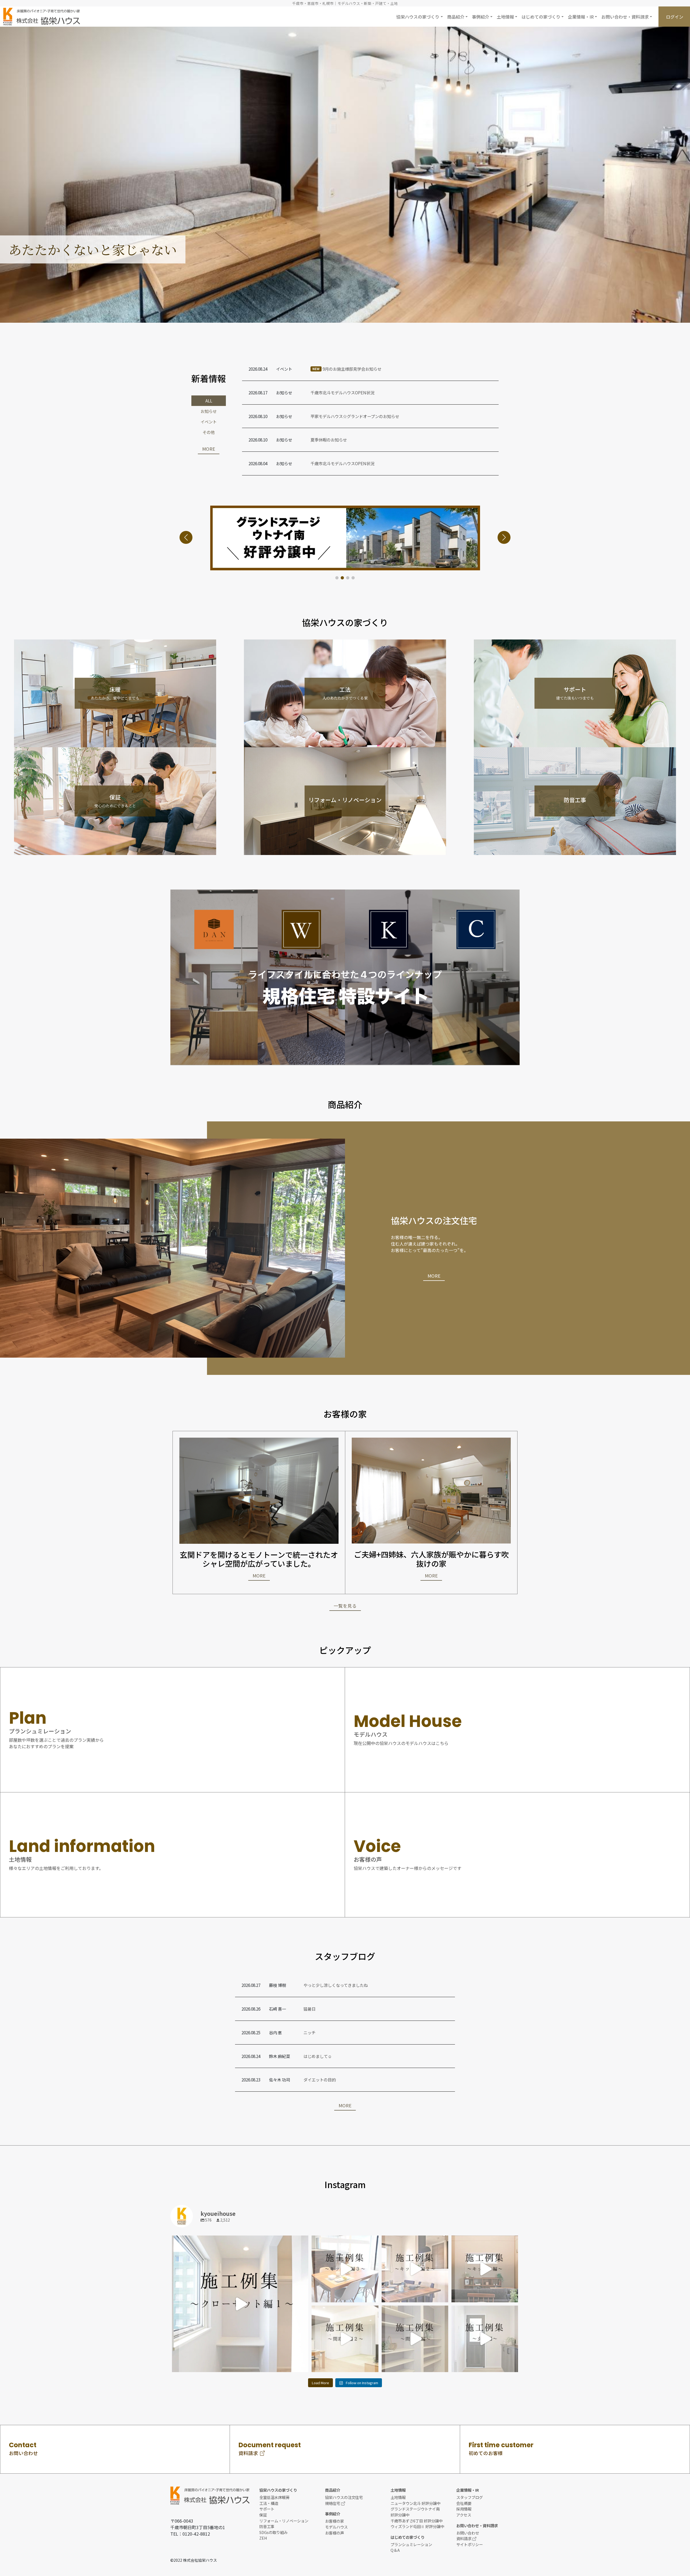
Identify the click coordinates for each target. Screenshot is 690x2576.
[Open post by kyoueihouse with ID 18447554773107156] (240, 2304)
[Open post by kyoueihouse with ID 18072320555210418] (415, 2339)
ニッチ (310, 2032)
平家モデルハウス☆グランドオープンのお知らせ (355, 416)
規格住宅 (333, 2503)
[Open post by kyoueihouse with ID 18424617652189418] (345, 2269)
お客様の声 (334, 2533)
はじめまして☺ (318, 2056)
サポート (267, 2509)
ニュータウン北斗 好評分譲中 (415, 2503)
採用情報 (464, 2509)
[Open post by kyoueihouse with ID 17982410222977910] (485, 2269)
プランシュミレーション (411, 2544)
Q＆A (395, 2550)
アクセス (464, 2515)
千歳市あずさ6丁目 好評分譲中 (417, 2521)
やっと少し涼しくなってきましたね (336, 1985)
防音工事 (267, 2526)
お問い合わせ (468, 2533)
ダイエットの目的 (320, 2080)
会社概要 (464, 2503)
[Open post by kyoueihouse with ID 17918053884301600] (415, 2269)
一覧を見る (345, 1606)
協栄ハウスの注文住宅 (344, 2497)
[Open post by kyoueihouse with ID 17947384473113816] (485, 2339)
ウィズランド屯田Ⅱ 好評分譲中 (417, 2526)
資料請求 (464, 2538)
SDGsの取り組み (273, 2532)
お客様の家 (334, 2521)
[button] (419, 17)
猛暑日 (310, 2009)
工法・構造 (269, 2503)
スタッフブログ (470, 2497)
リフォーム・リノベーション (284, 2521)
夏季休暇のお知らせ (329, 440)
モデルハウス (336, 2527)
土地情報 (398, 2497)
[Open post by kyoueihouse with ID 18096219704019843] (345, 2339)
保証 (263, 2515)
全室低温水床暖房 (274, 2497)
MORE (209, 449)
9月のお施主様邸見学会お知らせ (347, 369)
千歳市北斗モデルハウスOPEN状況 (342, 392)
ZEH (263, 2538)
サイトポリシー (470, 2544)
